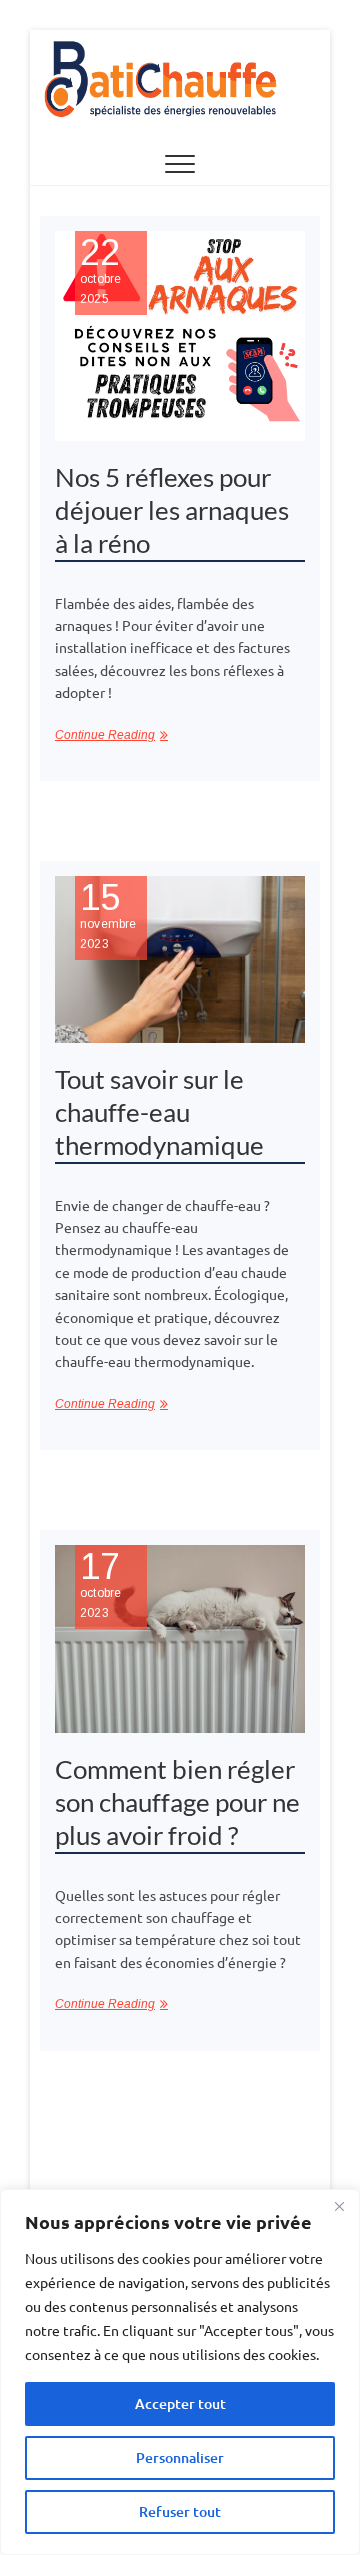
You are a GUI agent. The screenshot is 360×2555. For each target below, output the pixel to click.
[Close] (339, 2206)
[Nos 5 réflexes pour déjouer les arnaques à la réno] (180, 336)
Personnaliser (180, 2457)
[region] (180, 2372)
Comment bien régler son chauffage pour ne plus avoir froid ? (177, 1802)
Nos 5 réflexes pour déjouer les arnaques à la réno (172, 510)
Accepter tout (180, 2403)
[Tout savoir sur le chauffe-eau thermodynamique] (180, 959)
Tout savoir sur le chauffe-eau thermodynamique (159, 1112)
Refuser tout (180, 2511)
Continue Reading (105, 735)
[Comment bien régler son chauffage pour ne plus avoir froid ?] (180, 1639)
